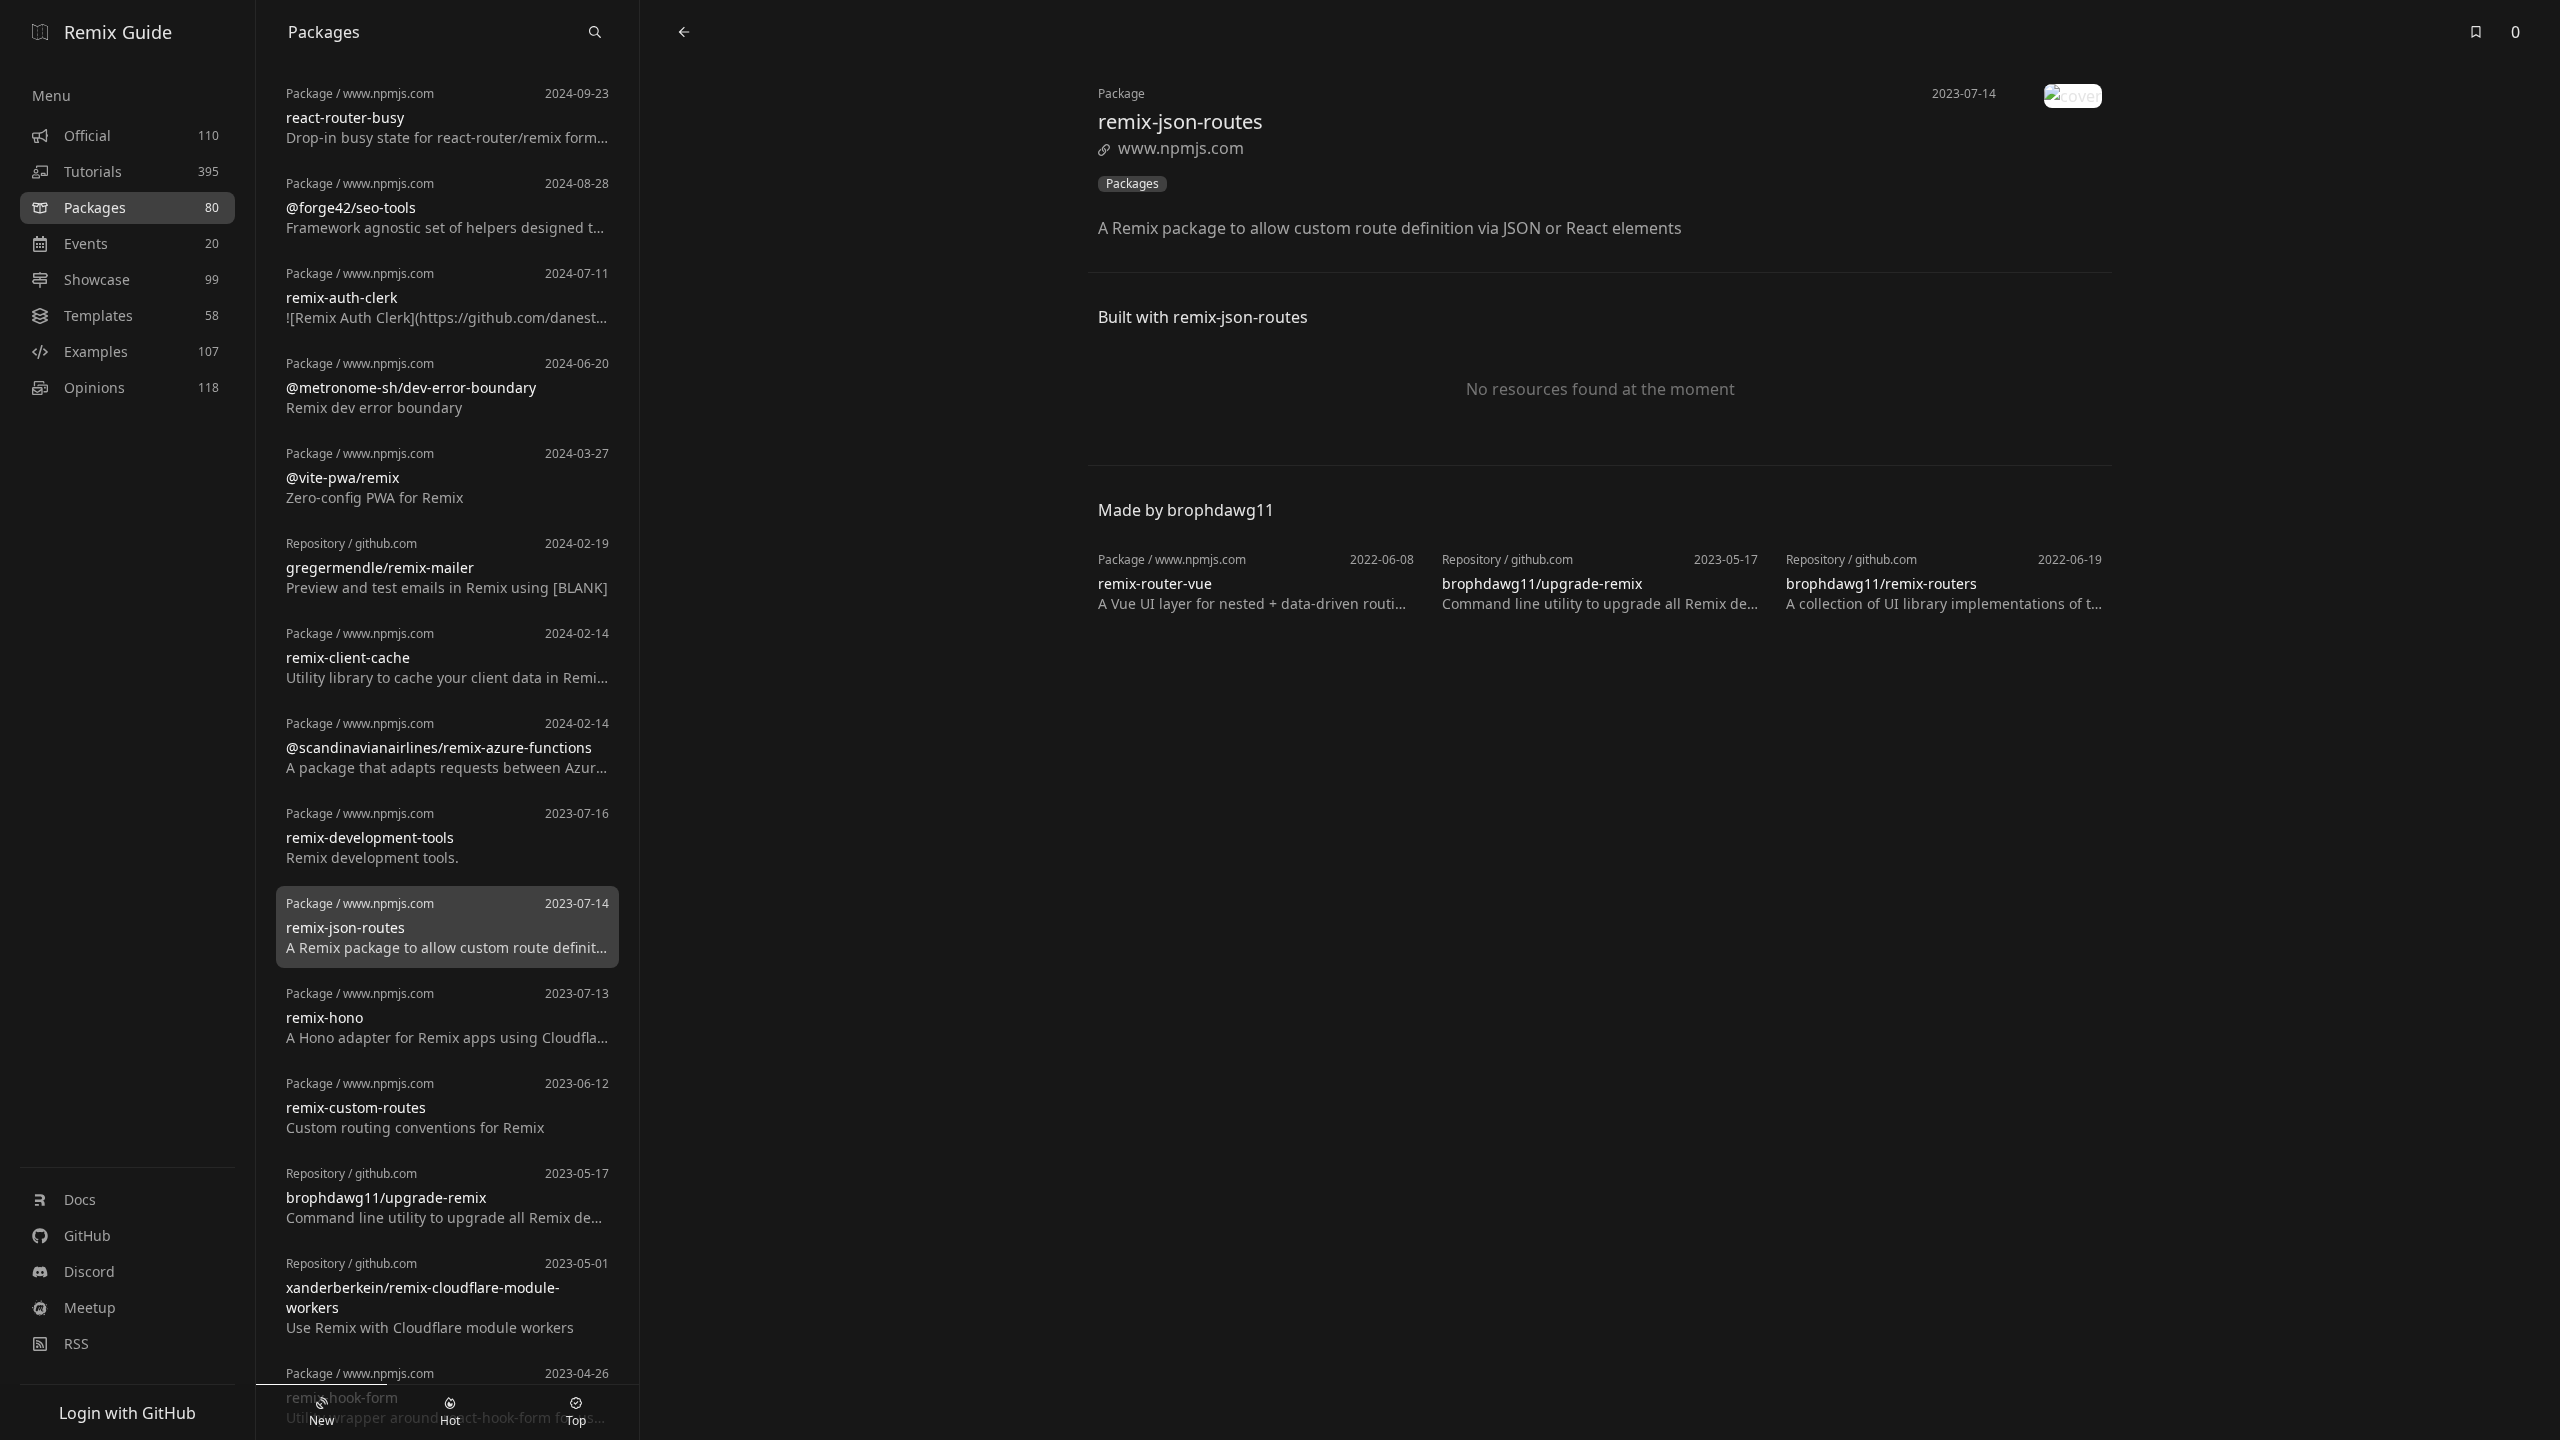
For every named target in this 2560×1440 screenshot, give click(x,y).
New (321, 1420)
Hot (450, 1420)
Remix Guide (118, 32)
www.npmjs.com (1181, 148)
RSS (76, 1343)
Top (576, 1420)
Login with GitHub (127, 1413)
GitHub (87, 1235)
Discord (89, 1271)
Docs (80, 1199)
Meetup (90, 1307)
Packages (1132, 184)
